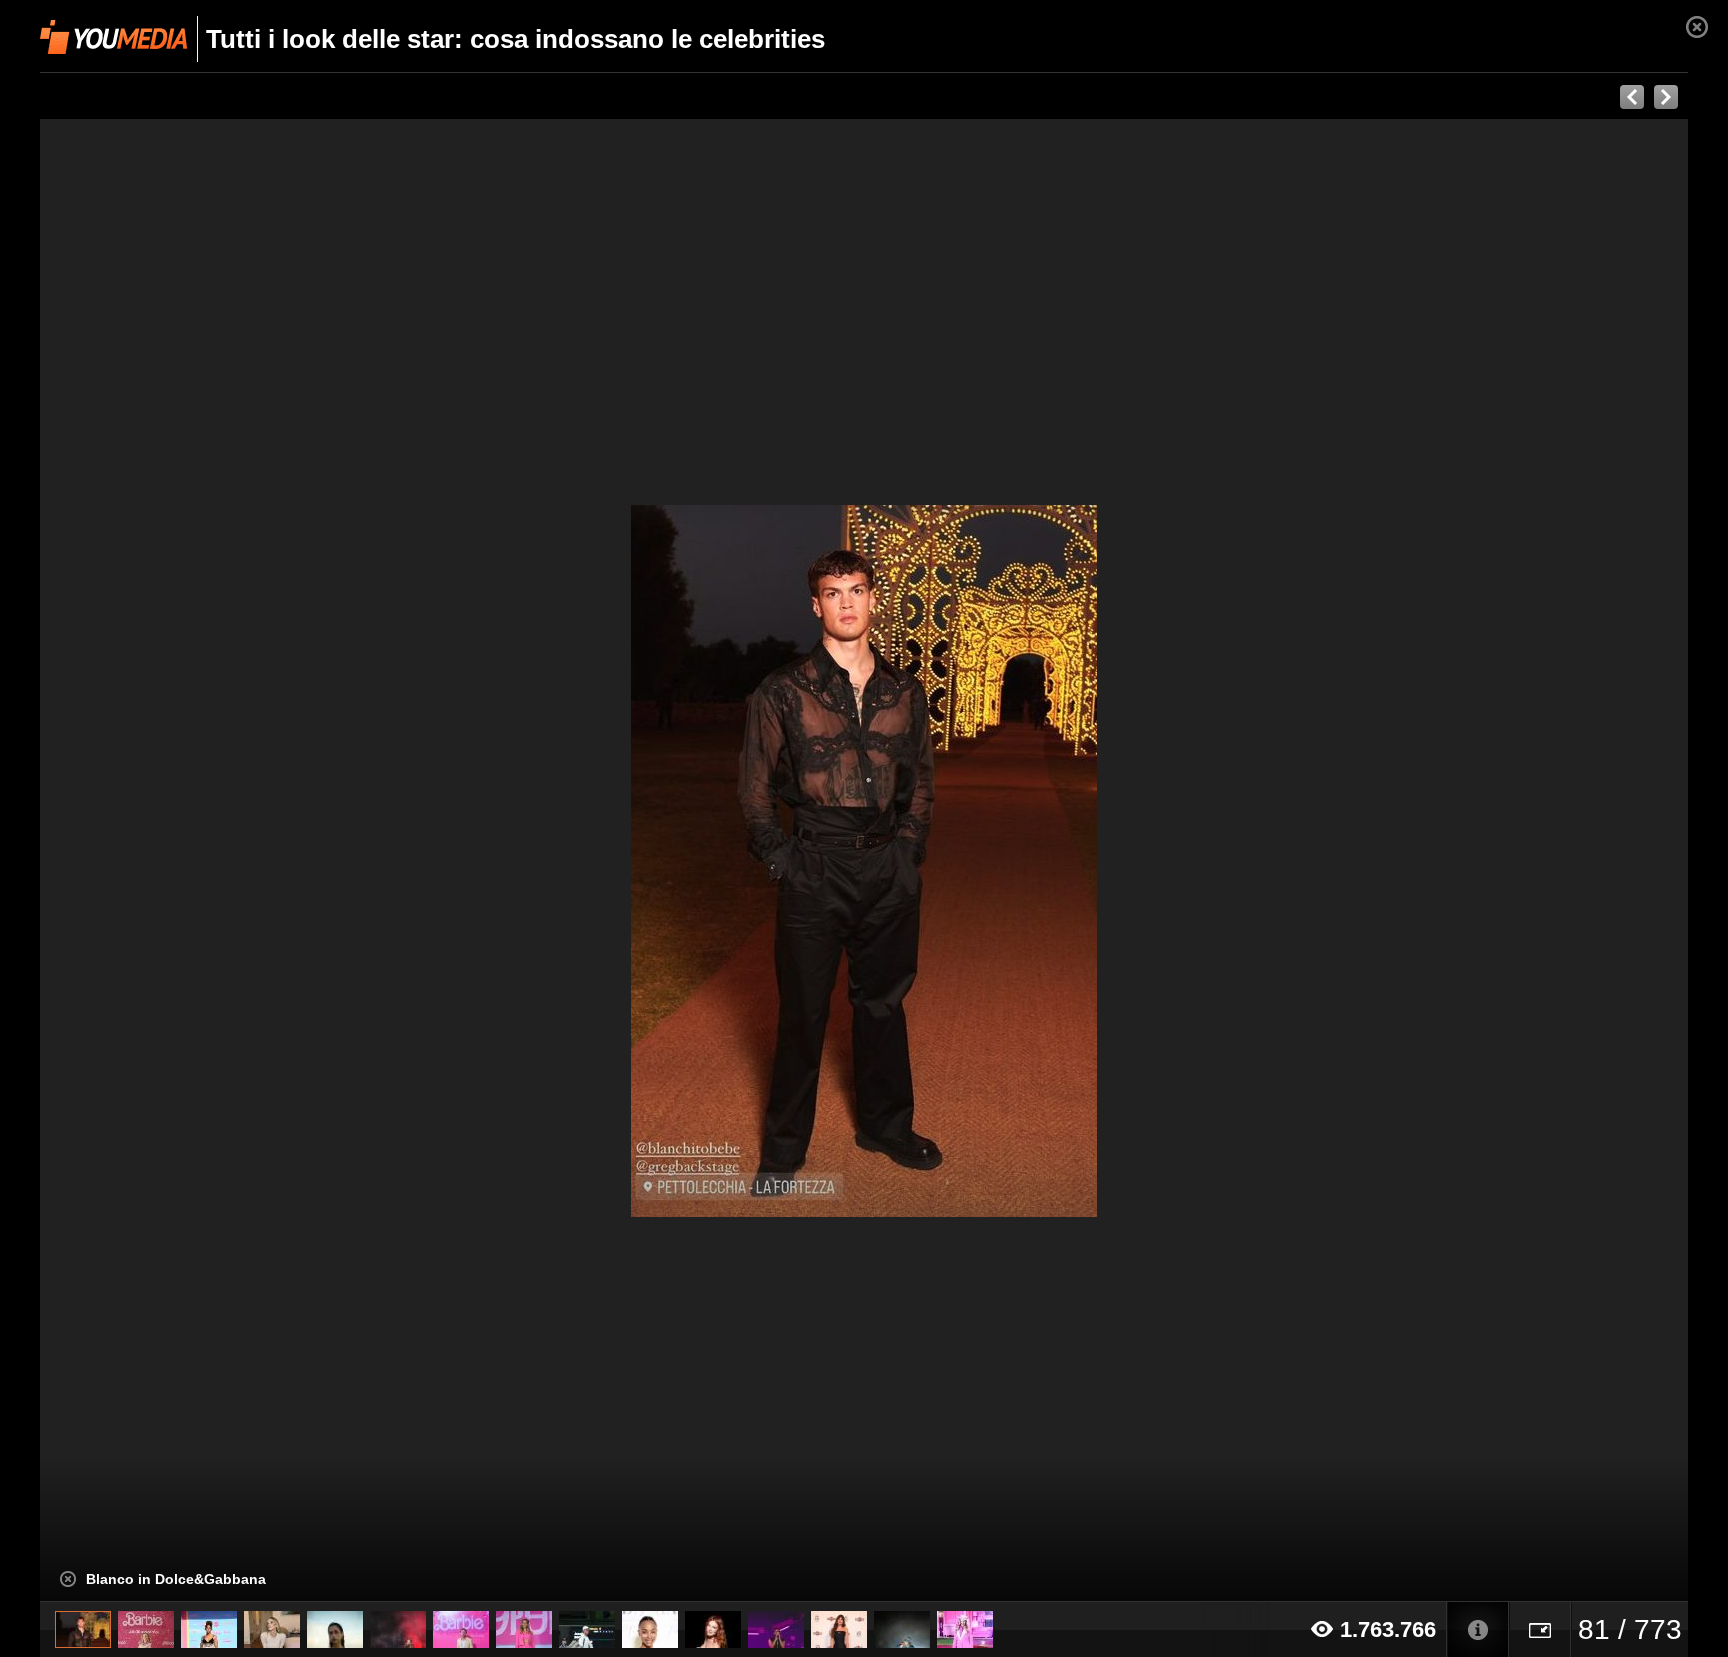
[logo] (113, 37)
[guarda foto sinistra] (205, 860)
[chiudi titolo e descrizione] (68, 1579)
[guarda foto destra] (1029, 860)
